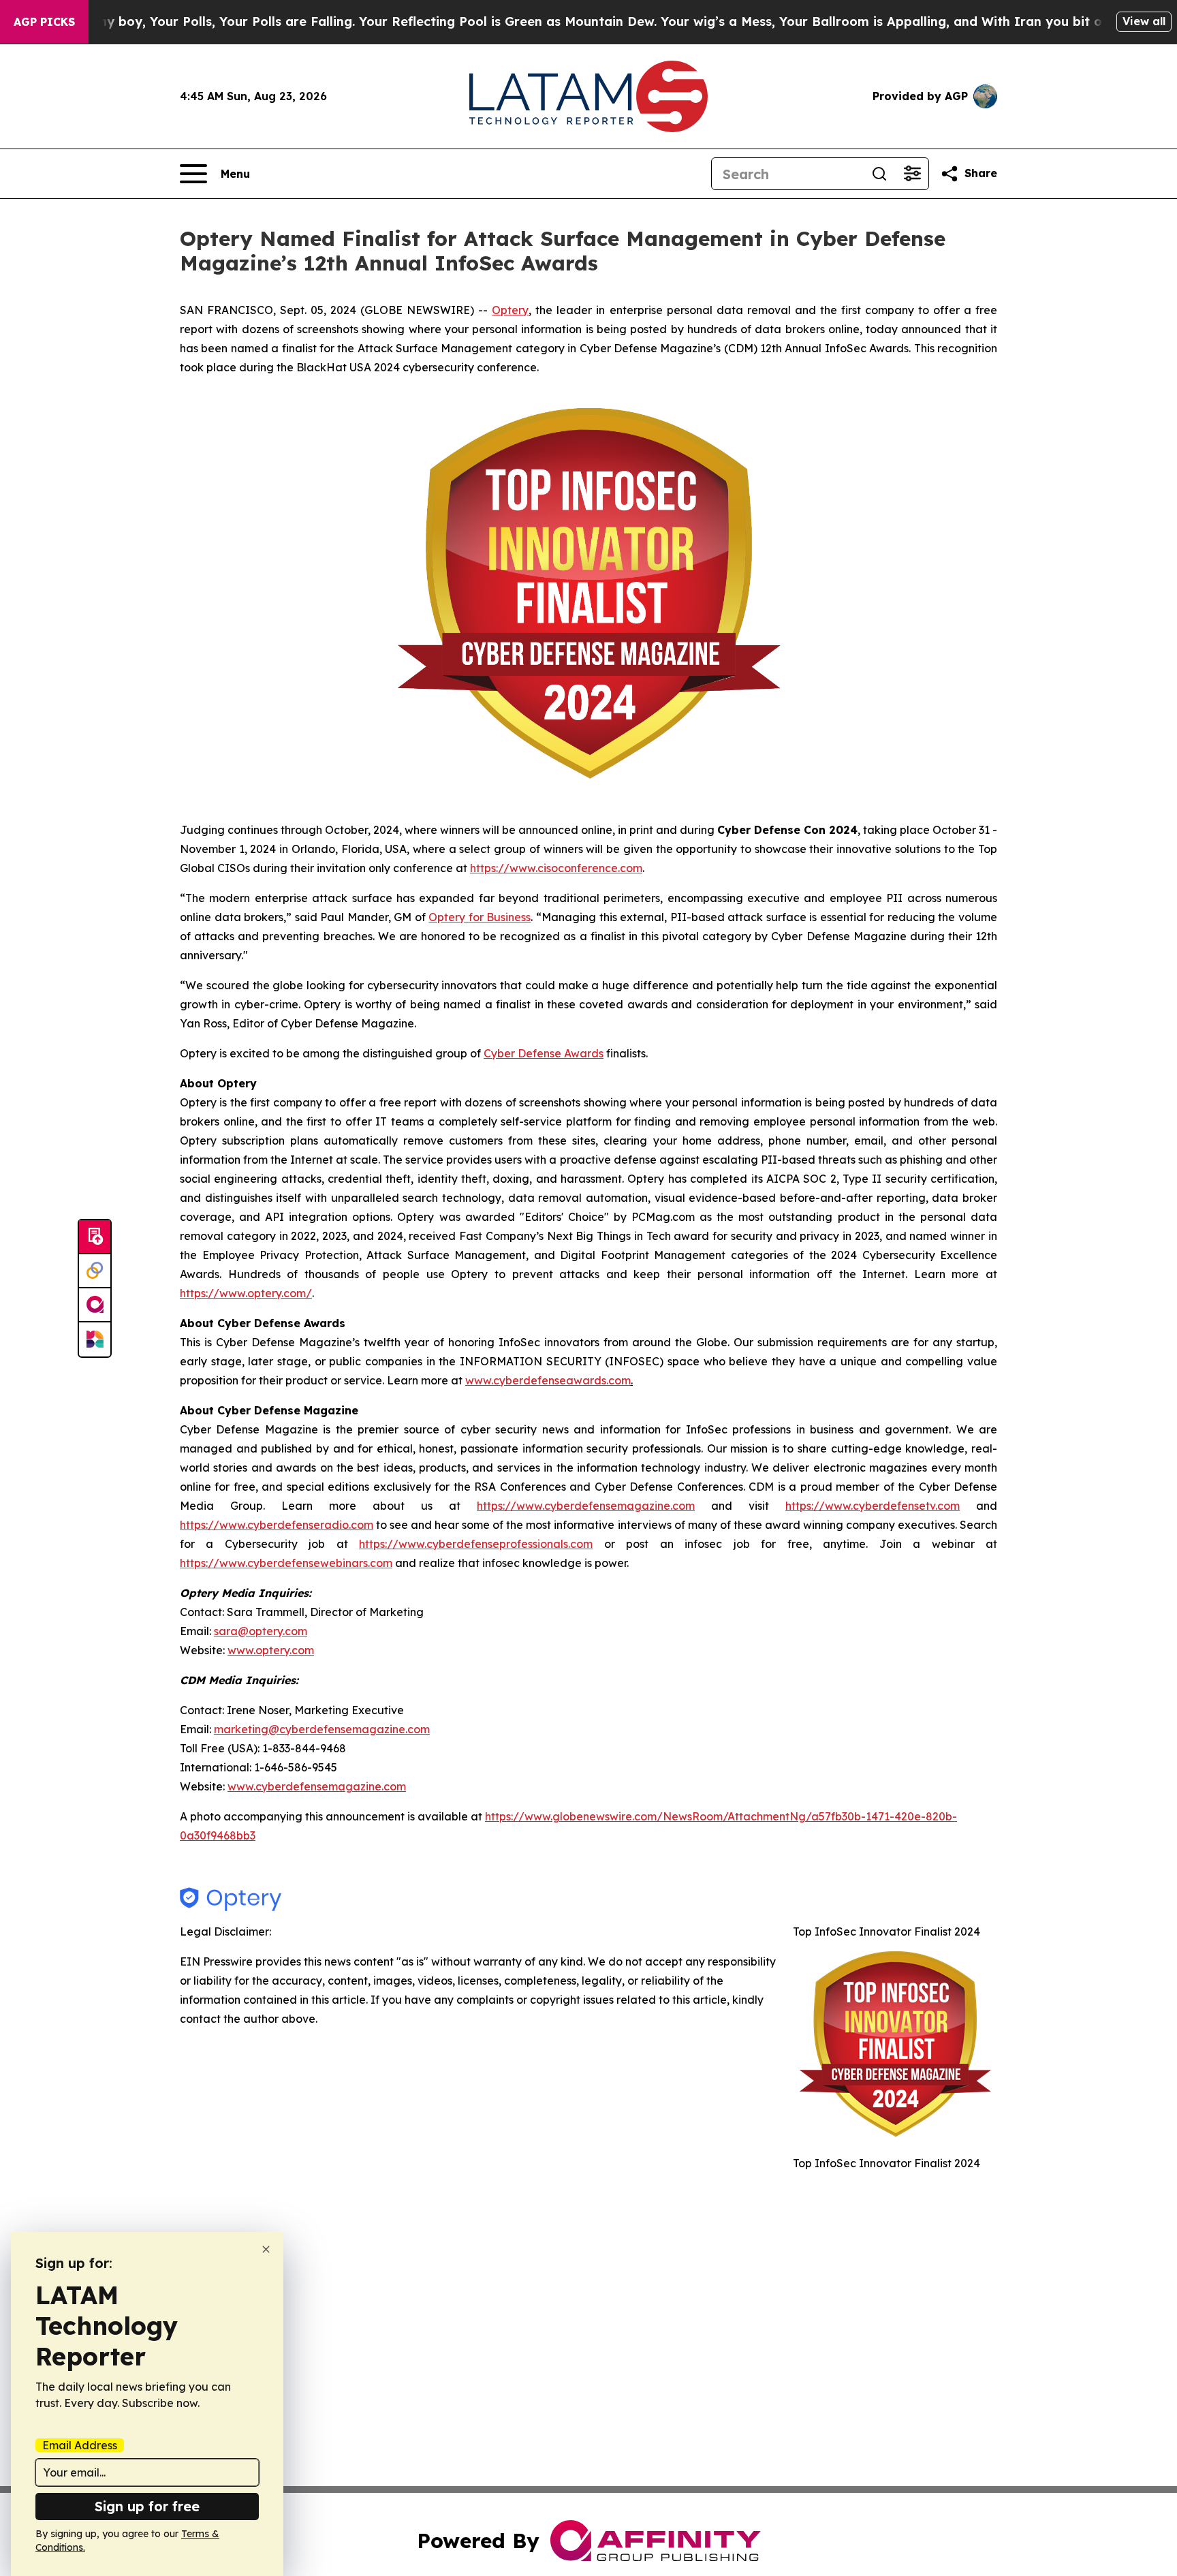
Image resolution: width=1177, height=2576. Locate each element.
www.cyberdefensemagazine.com (317, 1786)
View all (1144, 21)
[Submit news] (95, 1237)
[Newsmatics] (95, 1339)
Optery (510, 310)
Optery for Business (480, 917)
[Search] (879, 174)
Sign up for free (147, 2506)
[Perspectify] (95, 1271)
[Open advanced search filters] (912, 174)
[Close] (266, 2249)
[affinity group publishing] (95, 1305)
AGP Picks (44, 22)
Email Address (80, 2445)
